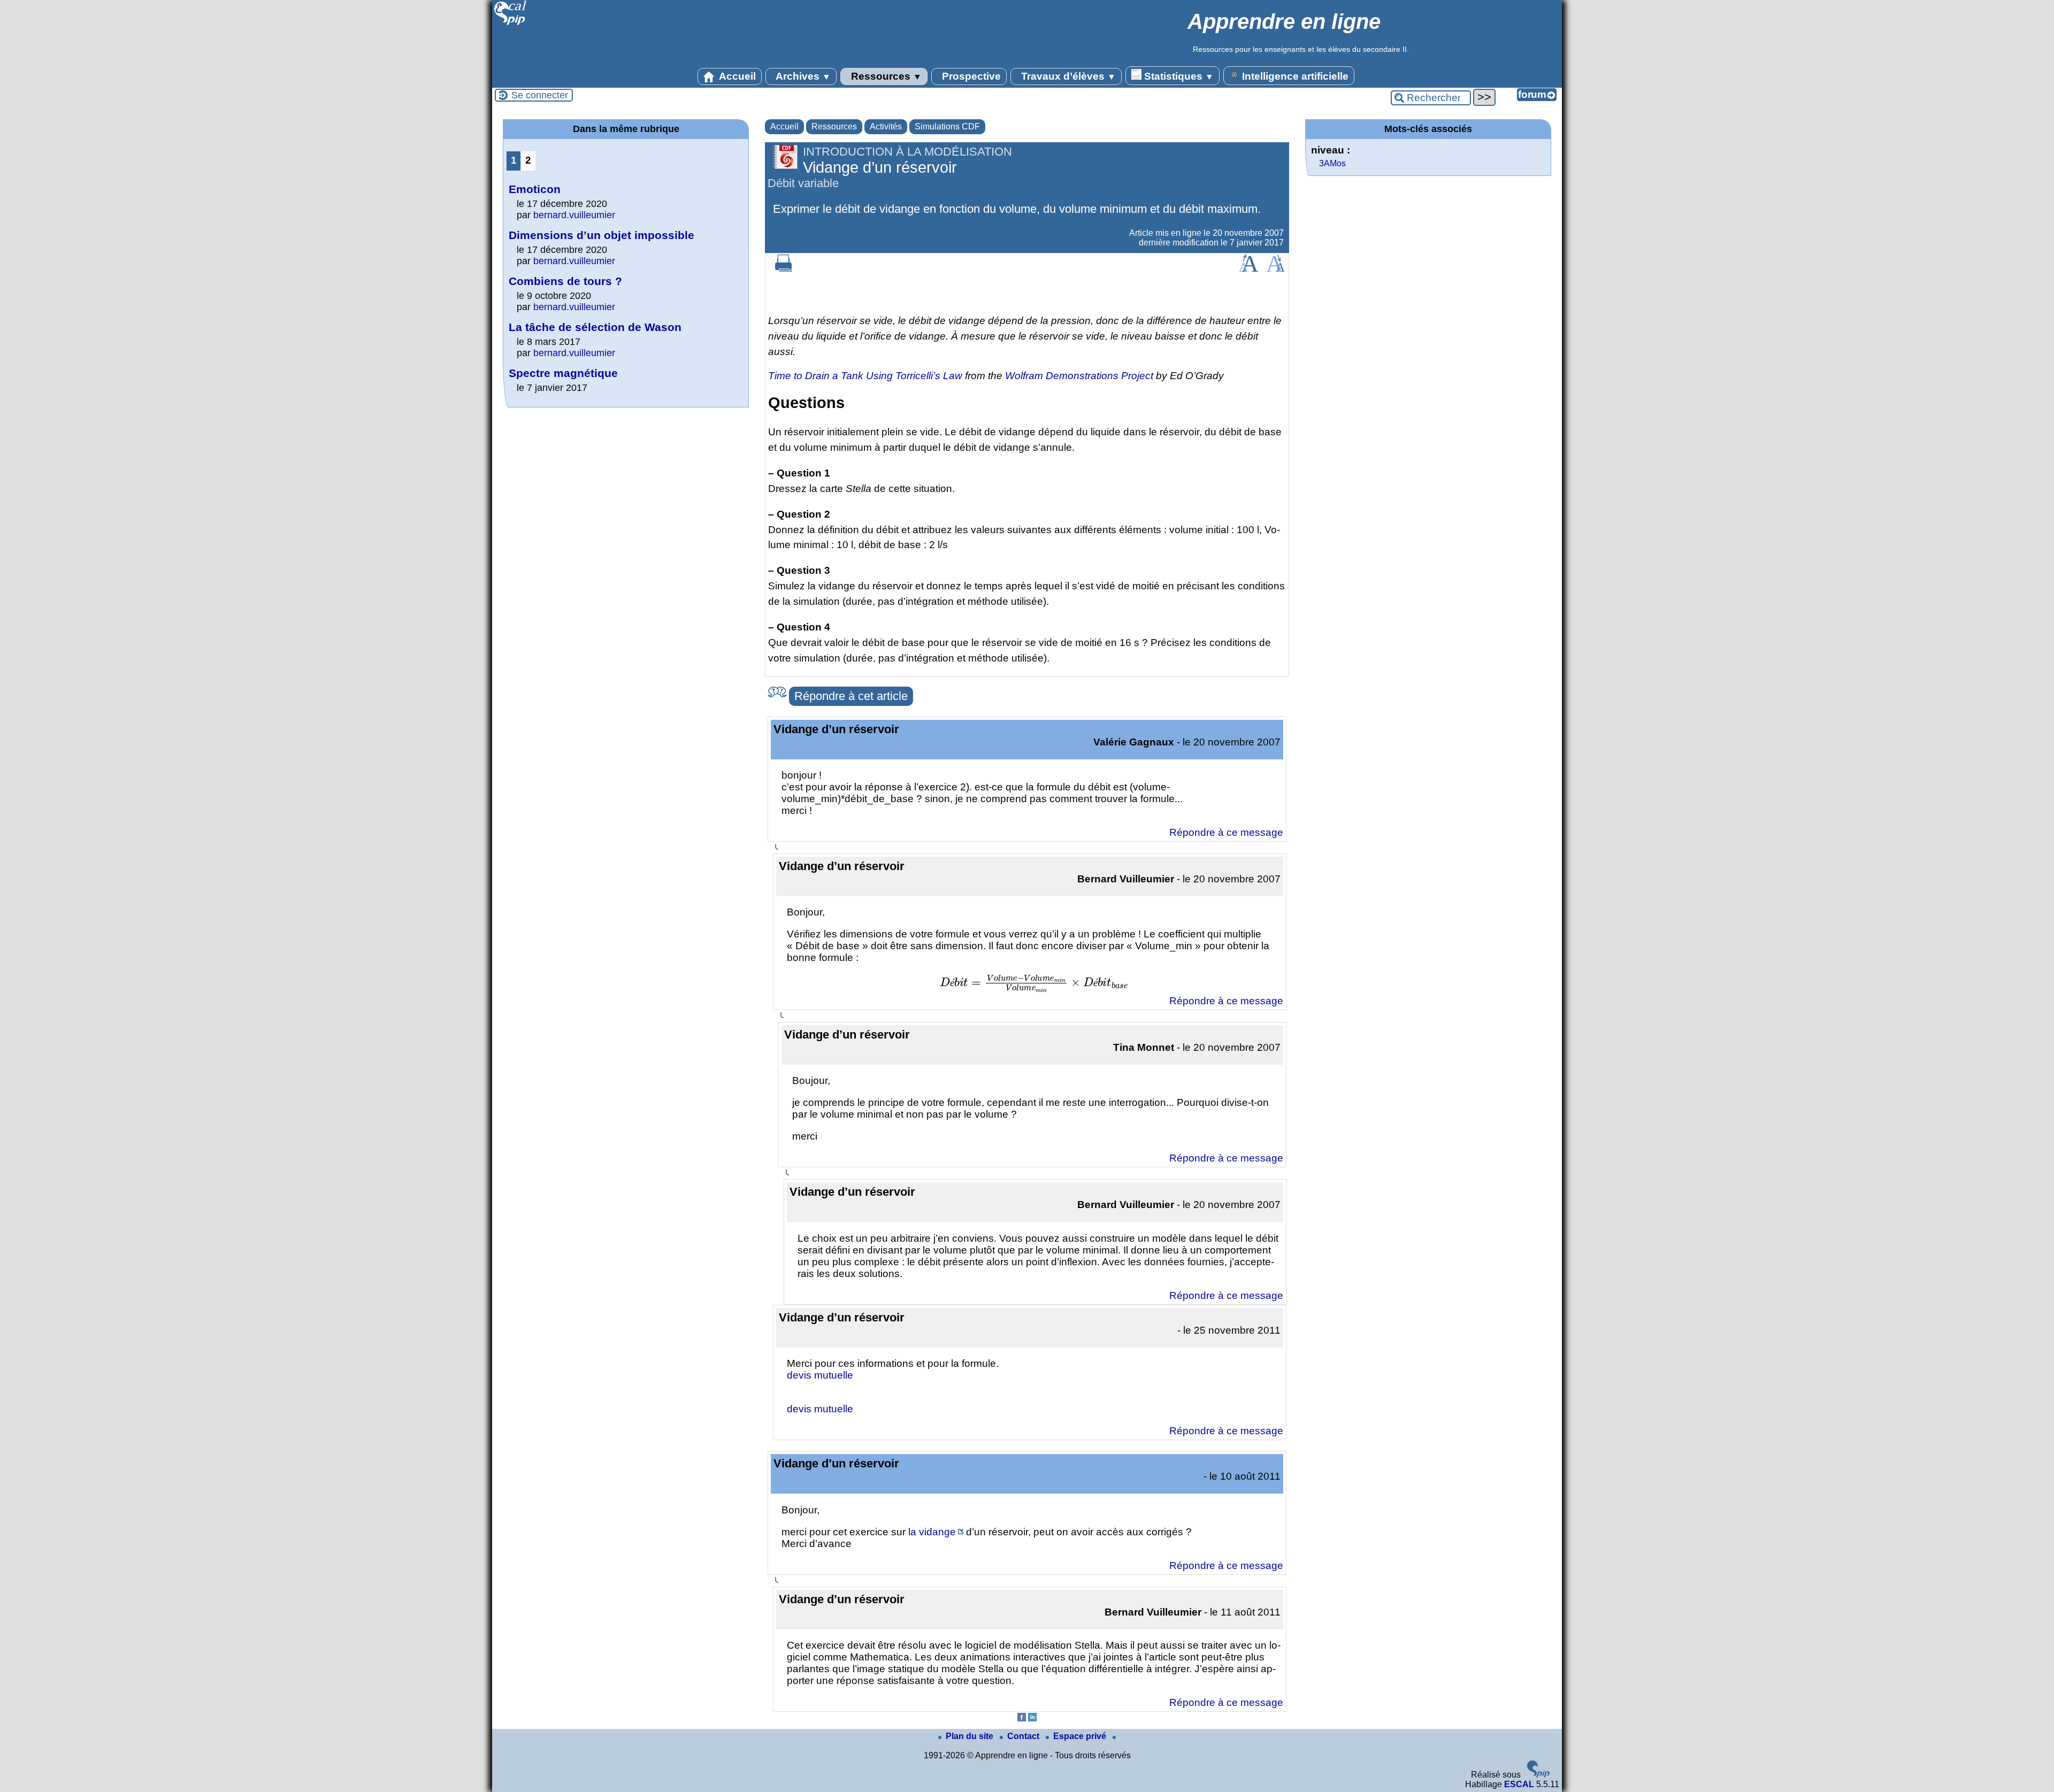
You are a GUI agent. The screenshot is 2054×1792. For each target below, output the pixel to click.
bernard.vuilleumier (574, 215)
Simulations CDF (947, 126)
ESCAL (1519, 1784)
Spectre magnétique (563, 373)
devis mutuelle (820, 1375)
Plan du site (971, 1736)
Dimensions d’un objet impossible (601, 235)
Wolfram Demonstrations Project (1079, 376)
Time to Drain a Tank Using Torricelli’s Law (865, 376)
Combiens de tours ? (565, 281)
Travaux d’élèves (1067, 76)
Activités (886, 126)
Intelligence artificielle (1294, 76)
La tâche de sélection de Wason (595, 327)
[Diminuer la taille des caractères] (1275, 269)
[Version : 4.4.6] (1538, 1775)
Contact (1024, 1736)
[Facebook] (1022, 1718)
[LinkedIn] (1032, 1718)
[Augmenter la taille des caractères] (1248, 269)
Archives (802, 76)
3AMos (1332, 163)
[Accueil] (511, 24)
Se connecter (540, 95)
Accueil (736, 76)
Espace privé (1081, 1736)
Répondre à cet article (851, 696)
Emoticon (535, 189)
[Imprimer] (784, 269)
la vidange (932, 1532)
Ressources (885, 76)
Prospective (970, 76)
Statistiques (1178, 76)
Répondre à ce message (1226, 832)
